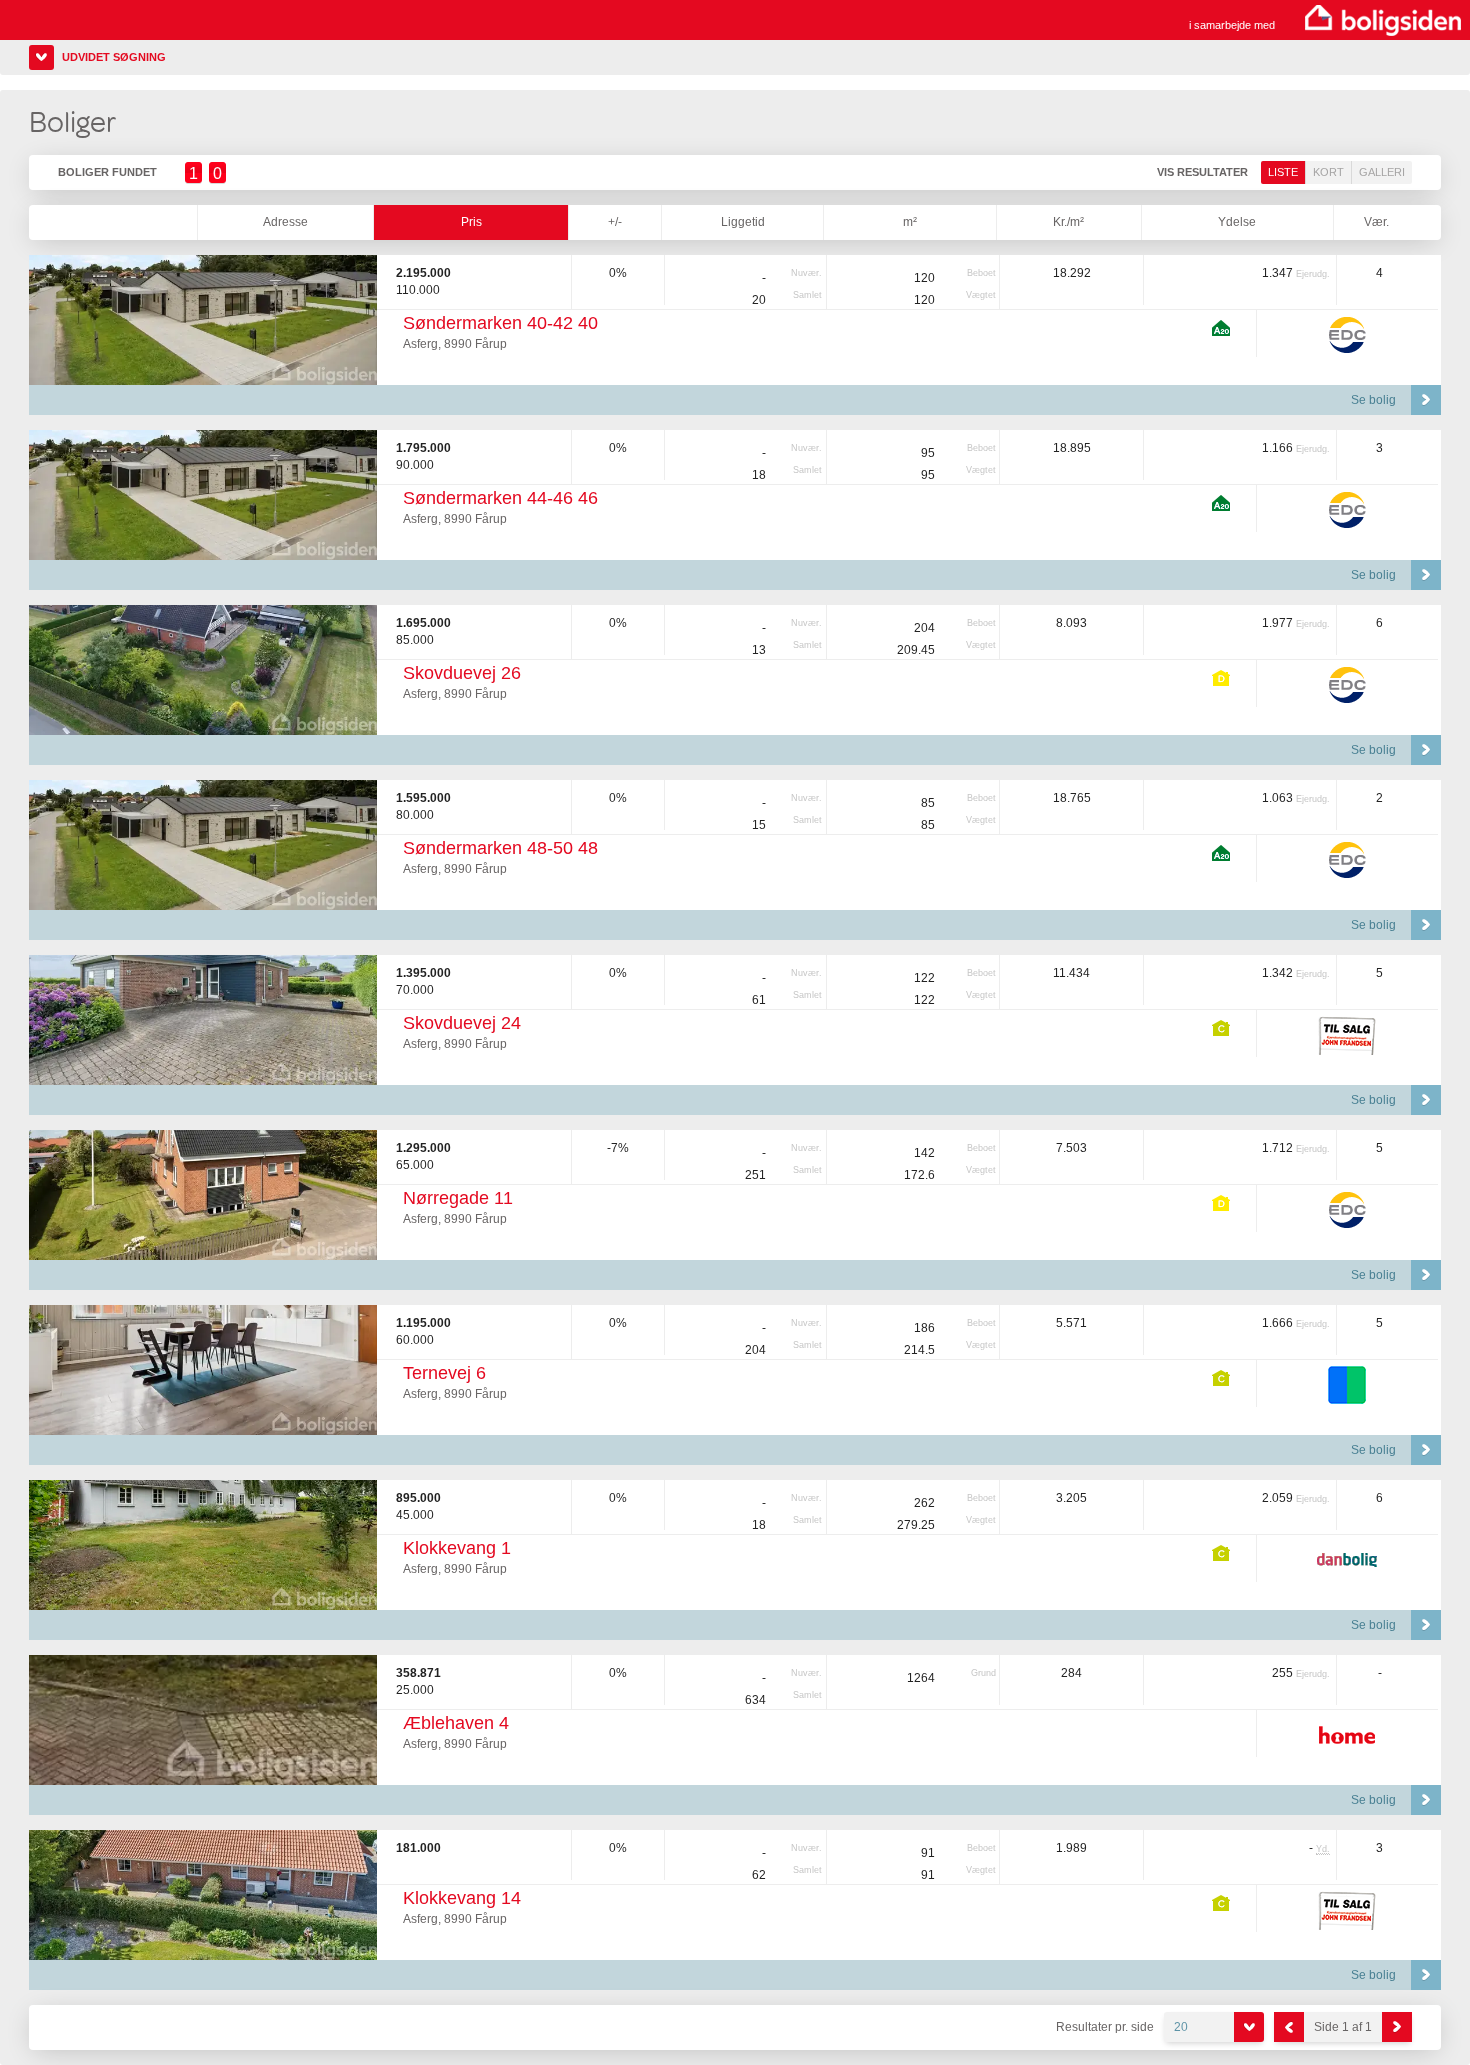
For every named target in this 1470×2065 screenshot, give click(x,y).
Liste (1283, 172)
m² (910, 222)
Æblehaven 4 (456, 1723)
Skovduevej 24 (462, 1023)
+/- (615, 222)
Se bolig (1373, 400)
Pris (471, 222)
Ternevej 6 (444, 1373)
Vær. (1376, 222)
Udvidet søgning (114, 57)
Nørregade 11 (458, 1198)
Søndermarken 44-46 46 (500, 498)
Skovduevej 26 (462, 673)
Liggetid (743, 222)
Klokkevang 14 (462, 1898)
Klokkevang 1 (457, 1548)
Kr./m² (1068, 222)
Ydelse (1237, 222)
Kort (1328, 172)
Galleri (1382, 172)
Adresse (285, 222)
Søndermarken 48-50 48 (500, 848)
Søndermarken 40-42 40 (500, 323)
